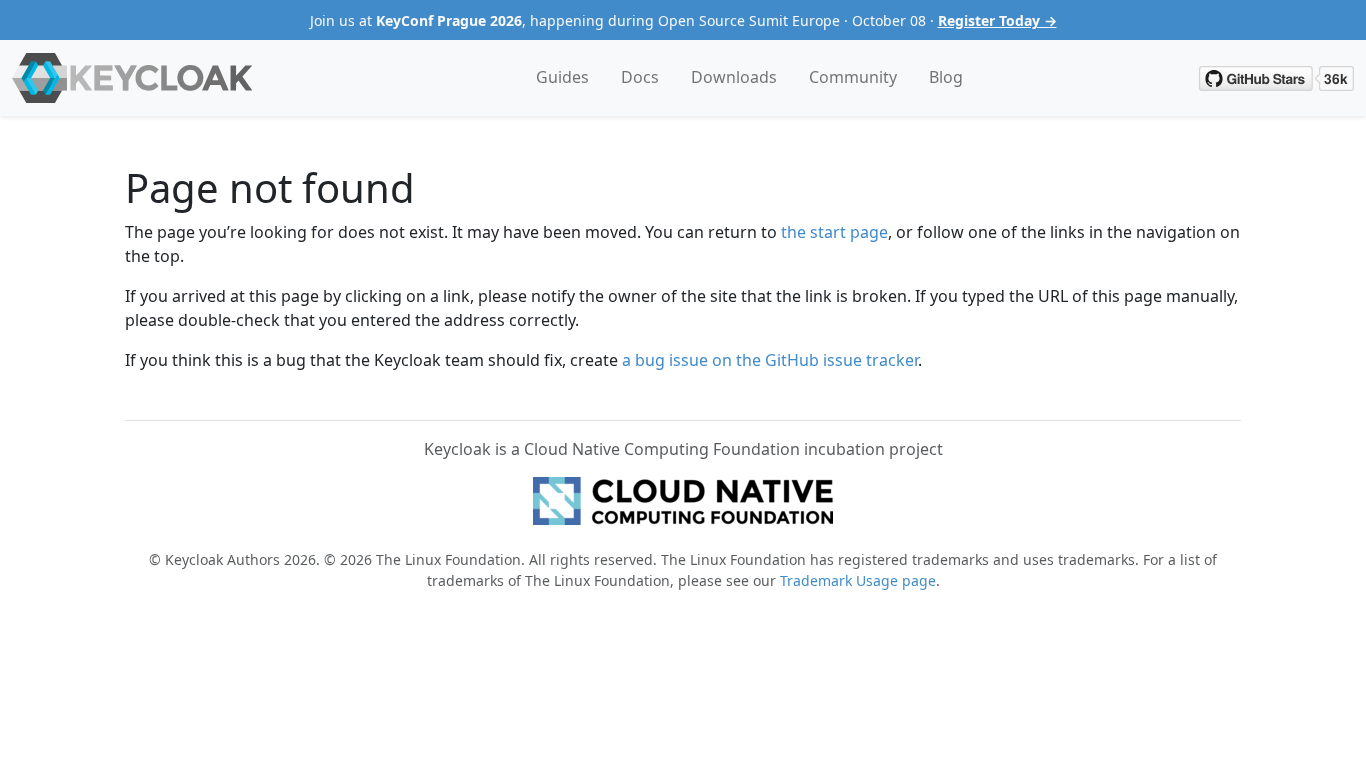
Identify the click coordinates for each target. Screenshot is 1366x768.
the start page (834, 232)
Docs (640, 77)
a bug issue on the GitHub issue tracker (770, 360)
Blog (946, 77)
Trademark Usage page (858, 580)
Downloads (734, 77)
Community (853, 77)
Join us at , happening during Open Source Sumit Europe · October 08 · (683, 20)
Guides (562, 77)
